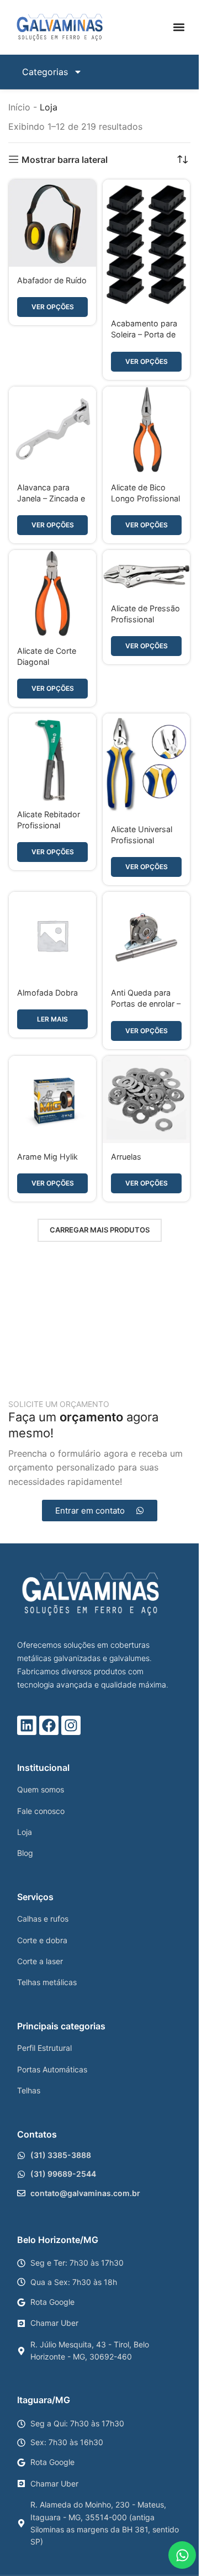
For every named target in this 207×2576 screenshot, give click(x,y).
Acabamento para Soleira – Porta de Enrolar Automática (146, 334)
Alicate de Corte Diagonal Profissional (47, 662)
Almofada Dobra (47, 993)
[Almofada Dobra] (52, 935)
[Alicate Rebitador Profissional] (52, 757)
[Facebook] (49, 1725)
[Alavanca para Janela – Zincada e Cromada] (52, 430)
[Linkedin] (27, 1725)
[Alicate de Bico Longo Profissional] (146, 430)
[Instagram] (71, 1725)
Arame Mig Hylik (47, 1157)
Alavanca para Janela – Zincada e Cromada (51, 498)
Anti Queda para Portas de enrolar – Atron (146, 1004)
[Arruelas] (146, 1099)
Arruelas (126, 1157)
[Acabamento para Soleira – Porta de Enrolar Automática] (146, 245)
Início (19, 107)
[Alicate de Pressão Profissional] (146, 572)
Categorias (45, 72)
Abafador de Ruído (52, 280)
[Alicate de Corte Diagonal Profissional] (52, 594)
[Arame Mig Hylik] (52, 1099)
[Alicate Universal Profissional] (146, 765)
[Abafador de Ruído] (52, 223)
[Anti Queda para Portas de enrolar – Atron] (146, 935)
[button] (179, 27)
